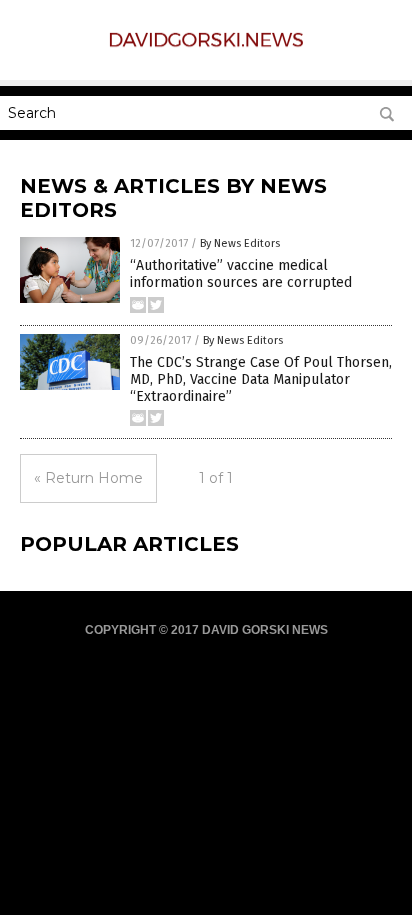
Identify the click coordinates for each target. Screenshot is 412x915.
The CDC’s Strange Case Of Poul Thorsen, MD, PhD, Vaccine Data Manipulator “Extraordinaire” (261, 379)
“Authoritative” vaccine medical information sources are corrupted (241, 274)
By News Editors (240, 243)
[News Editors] (206, 47)
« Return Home (88, 478)
